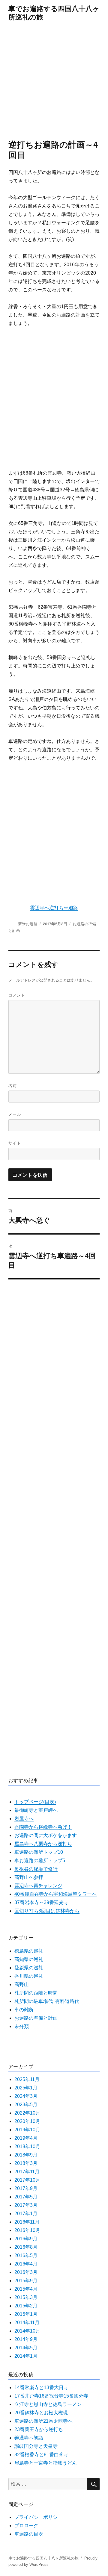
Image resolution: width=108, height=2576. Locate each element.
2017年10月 (27, 2180)
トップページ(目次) (35, 1802)
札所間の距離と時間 (36, 1993)
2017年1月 (26, 2214)
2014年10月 (27, 2331)
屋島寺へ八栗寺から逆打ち (43, 1844)
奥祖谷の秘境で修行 (36, 1869)
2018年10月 (27, 2146)
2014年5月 (26, 2348)
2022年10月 (27, 2113)
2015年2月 (26, 2306)
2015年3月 (26, 2297)
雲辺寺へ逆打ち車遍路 (54, 908)
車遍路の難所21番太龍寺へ (43, 2421)
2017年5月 (26, 2197)
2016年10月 (27, 2230)
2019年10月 (27, 2130)
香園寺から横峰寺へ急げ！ (43, 1827)
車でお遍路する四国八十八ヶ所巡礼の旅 (54, 12)
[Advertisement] (54, 82)
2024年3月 (26, 2096)
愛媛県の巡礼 (29, 1968)
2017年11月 (27, 2172)
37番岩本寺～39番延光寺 (41, 1902)
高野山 (22, 1984)
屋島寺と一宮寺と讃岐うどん (46, 2463)
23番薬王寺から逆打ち (39, 2429)
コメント (17, 995)
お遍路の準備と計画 (36, 2018)
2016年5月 (26, 2255)
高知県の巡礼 (29, 1959)
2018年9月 (26, 2155)
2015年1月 (26, 2314)
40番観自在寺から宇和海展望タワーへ (55, 1894)
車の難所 (24, 2010)
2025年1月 (26, 2088)
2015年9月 (26, 2281)
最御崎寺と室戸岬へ (36, 1810)
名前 (13, 1085)
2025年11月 (27, 2079)
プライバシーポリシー (38, 2517)
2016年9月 (26, 2239)
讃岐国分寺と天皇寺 (36, 2446)
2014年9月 (26, 2339)
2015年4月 (26, 2289)
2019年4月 (26, 2138)
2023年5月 (26, 2105)
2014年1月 (26, 2356)
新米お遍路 (28, 924)
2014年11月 (27, 2323)
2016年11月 (27, 2222)
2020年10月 (27, 2121)
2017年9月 (26, 2188)
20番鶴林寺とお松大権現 (41, 2413)
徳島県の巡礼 (29, 1951)
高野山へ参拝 (29, 1877)
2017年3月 (26, 2205)
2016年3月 (26, 2272)
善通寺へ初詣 (29, 2438)
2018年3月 (26, 2163)
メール (15, 1114)
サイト (15, 1143)
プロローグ (26, 2526)
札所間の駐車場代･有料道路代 (47, 2001)
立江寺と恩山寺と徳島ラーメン (48, 2404)
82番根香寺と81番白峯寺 (41, 2455)
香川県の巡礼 (29, 1976)
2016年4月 (26, 2264)
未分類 (22, 2026)
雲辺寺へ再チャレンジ (38, 1886)
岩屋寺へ (24, 1819)
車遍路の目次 (29, 2534)
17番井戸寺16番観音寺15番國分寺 (51, 2396)
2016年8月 (26, 2247)
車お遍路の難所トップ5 (40, 1861)
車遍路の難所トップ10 (39, 1852)
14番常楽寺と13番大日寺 (41, 2388)
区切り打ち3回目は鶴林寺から (47, 1911)
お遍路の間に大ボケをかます (46, 1835)
